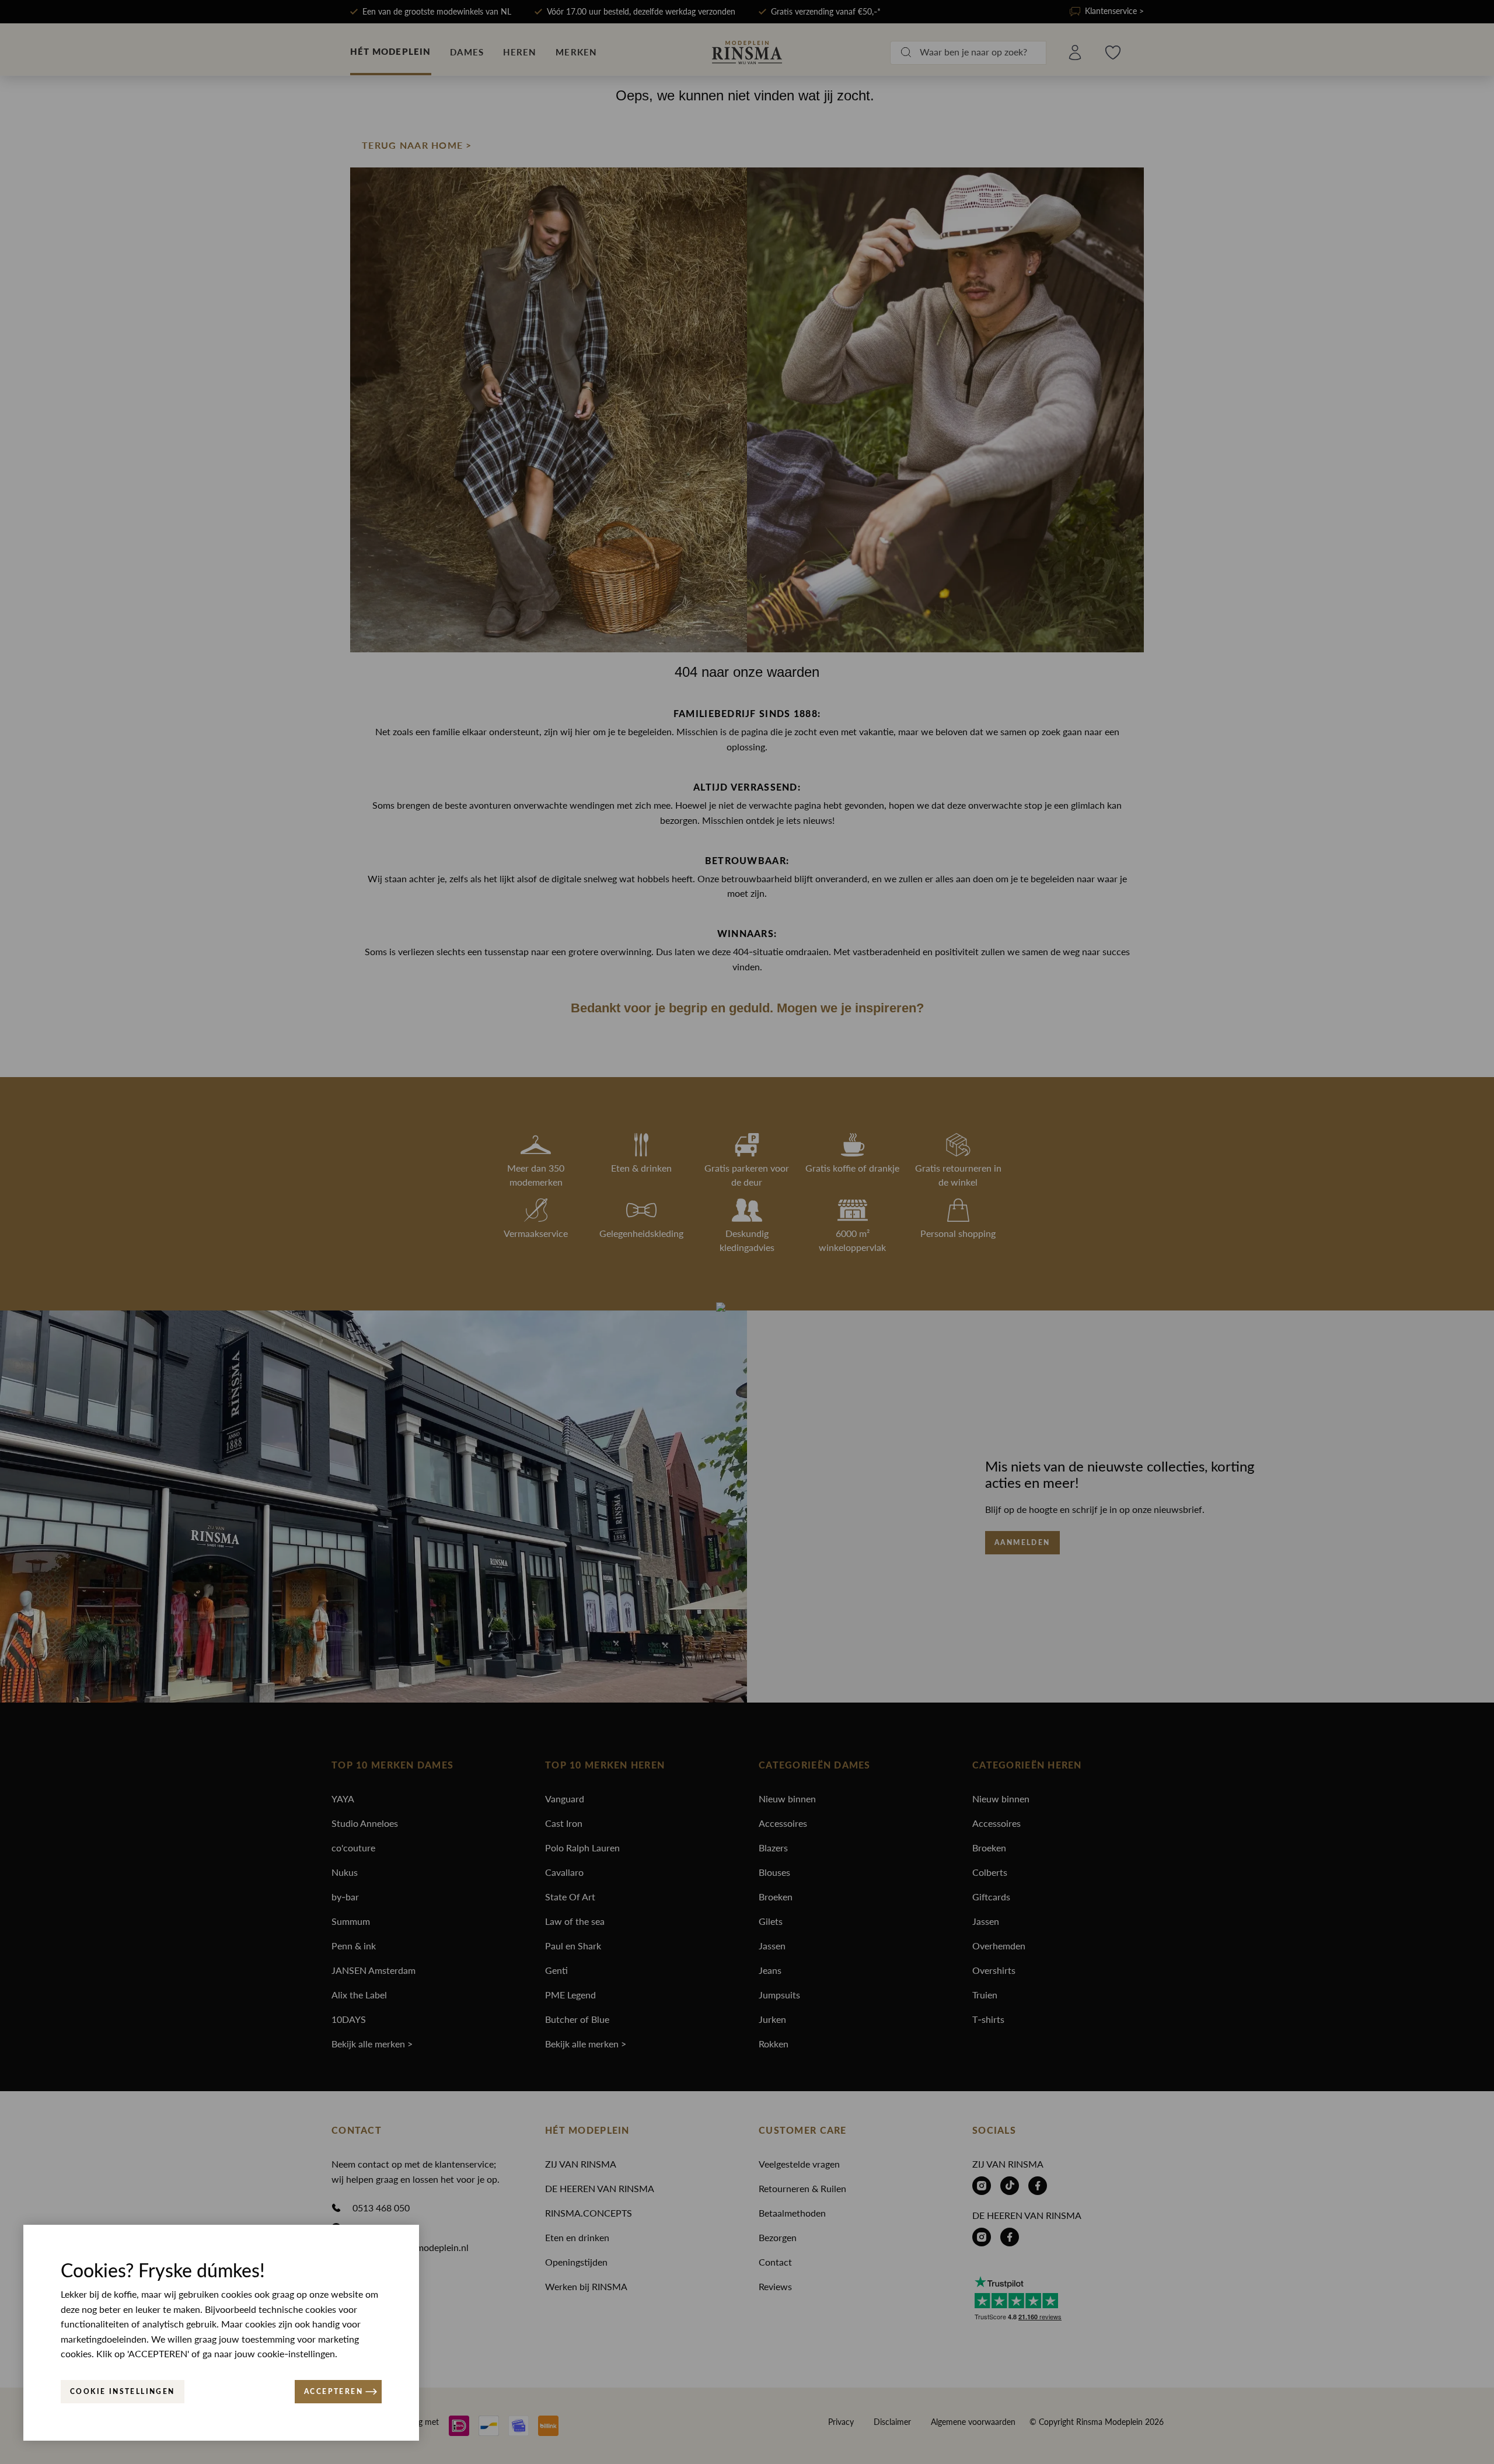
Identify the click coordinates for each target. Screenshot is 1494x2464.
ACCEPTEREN (334, 2392)
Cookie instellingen (123, 2392)
